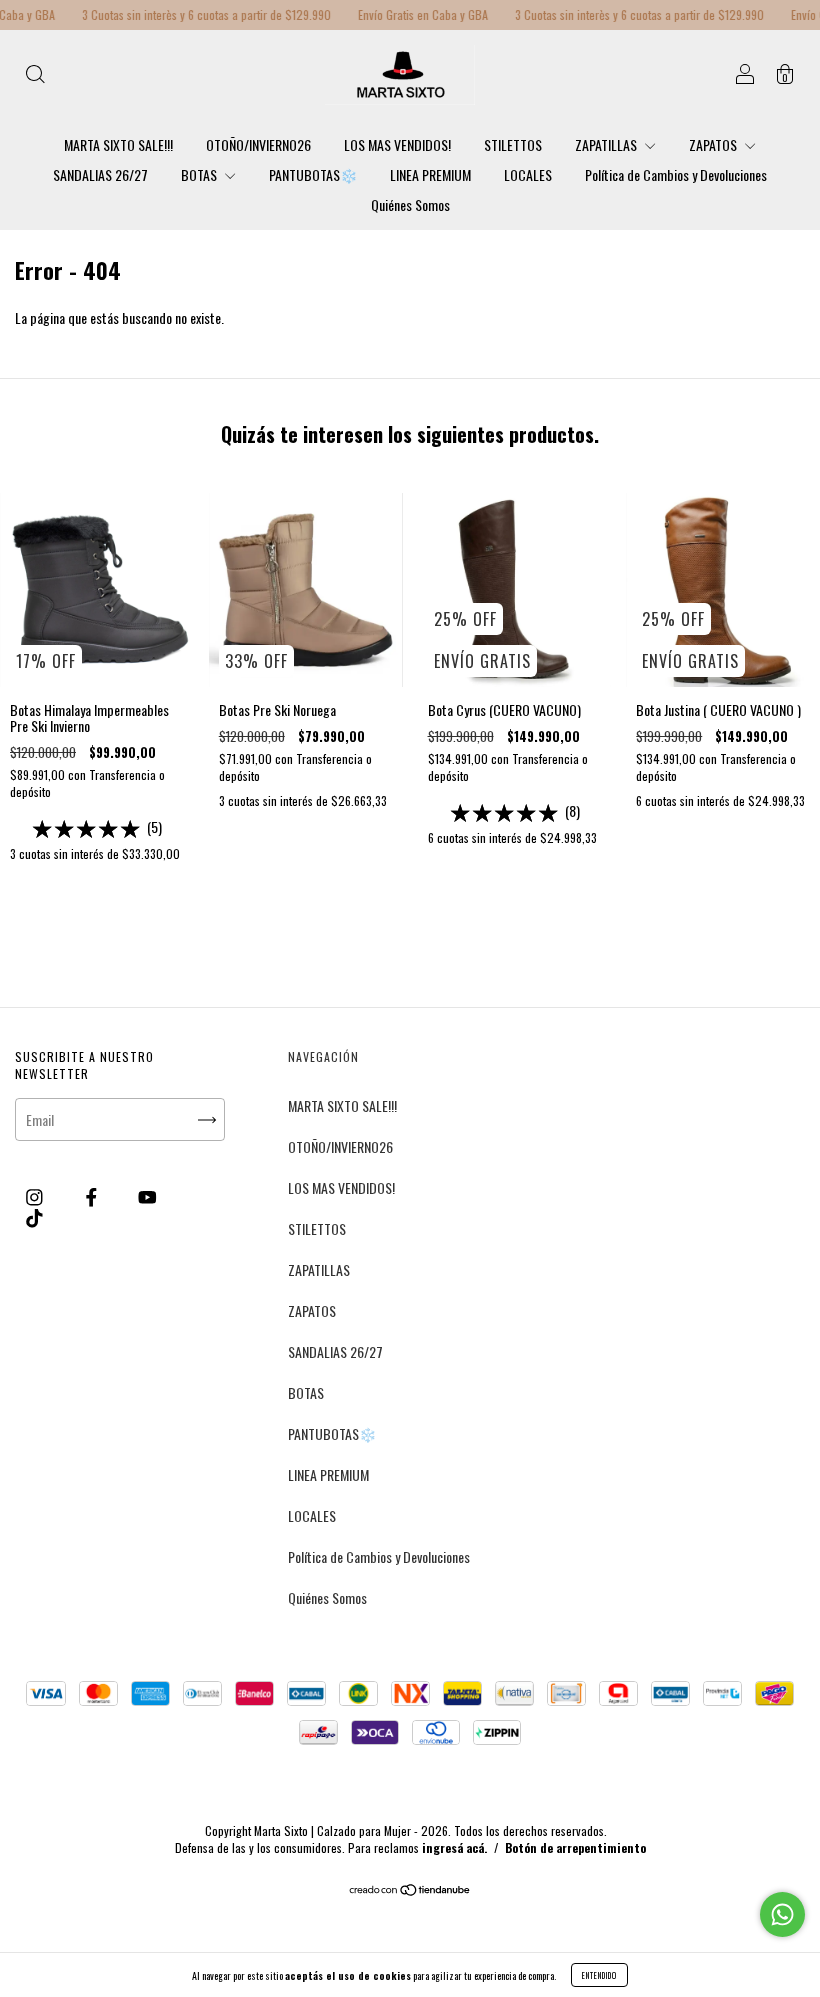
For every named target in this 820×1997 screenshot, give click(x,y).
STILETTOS (513, 144)
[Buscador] (35, 75)
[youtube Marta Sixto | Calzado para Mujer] (147, 1195)
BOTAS (200, 174)
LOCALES (528, 174)
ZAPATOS (714, 144)
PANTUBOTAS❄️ (313, 174)
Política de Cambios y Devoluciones (676, 174)
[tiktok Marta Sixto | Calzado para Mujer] (34, 1216)
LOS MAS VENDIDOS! (397, 144)
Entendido (599, 1975)
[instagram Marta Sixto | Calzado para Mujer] (36, 1195)
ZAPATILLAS (607, 144)
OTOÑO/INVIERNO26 (258, 144)
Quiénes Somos (410, 204)
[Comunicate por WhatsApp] (782, 1914)
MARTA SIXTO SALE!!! (118, 144)
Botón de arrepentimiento (575, 1847)
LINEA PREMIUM (430, 174)
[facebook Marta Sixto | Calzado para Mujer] (93, 1195)
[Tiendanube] (410, 1890)
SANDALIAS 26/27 (100, 174)
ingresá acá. (454, 1847)
